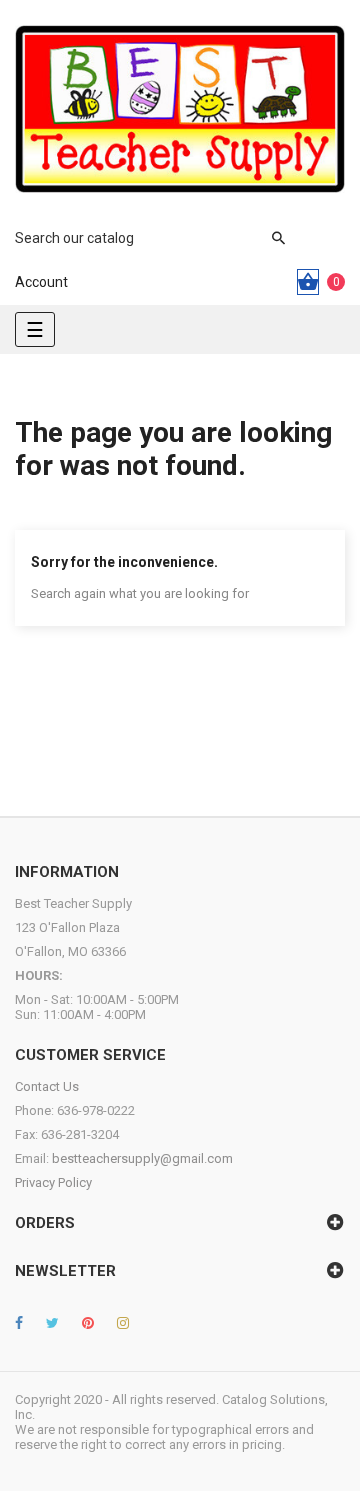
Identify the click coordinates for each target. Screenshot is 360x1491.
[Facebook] (19, 1323)
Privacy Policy (53, 1182)
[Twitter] (52, 1323)
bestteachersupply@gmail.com (142, 1158)
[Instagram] (123, 1323)
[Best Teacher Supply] (180, 109)
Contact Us (47, 1086)
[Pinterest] (88, 1323)
